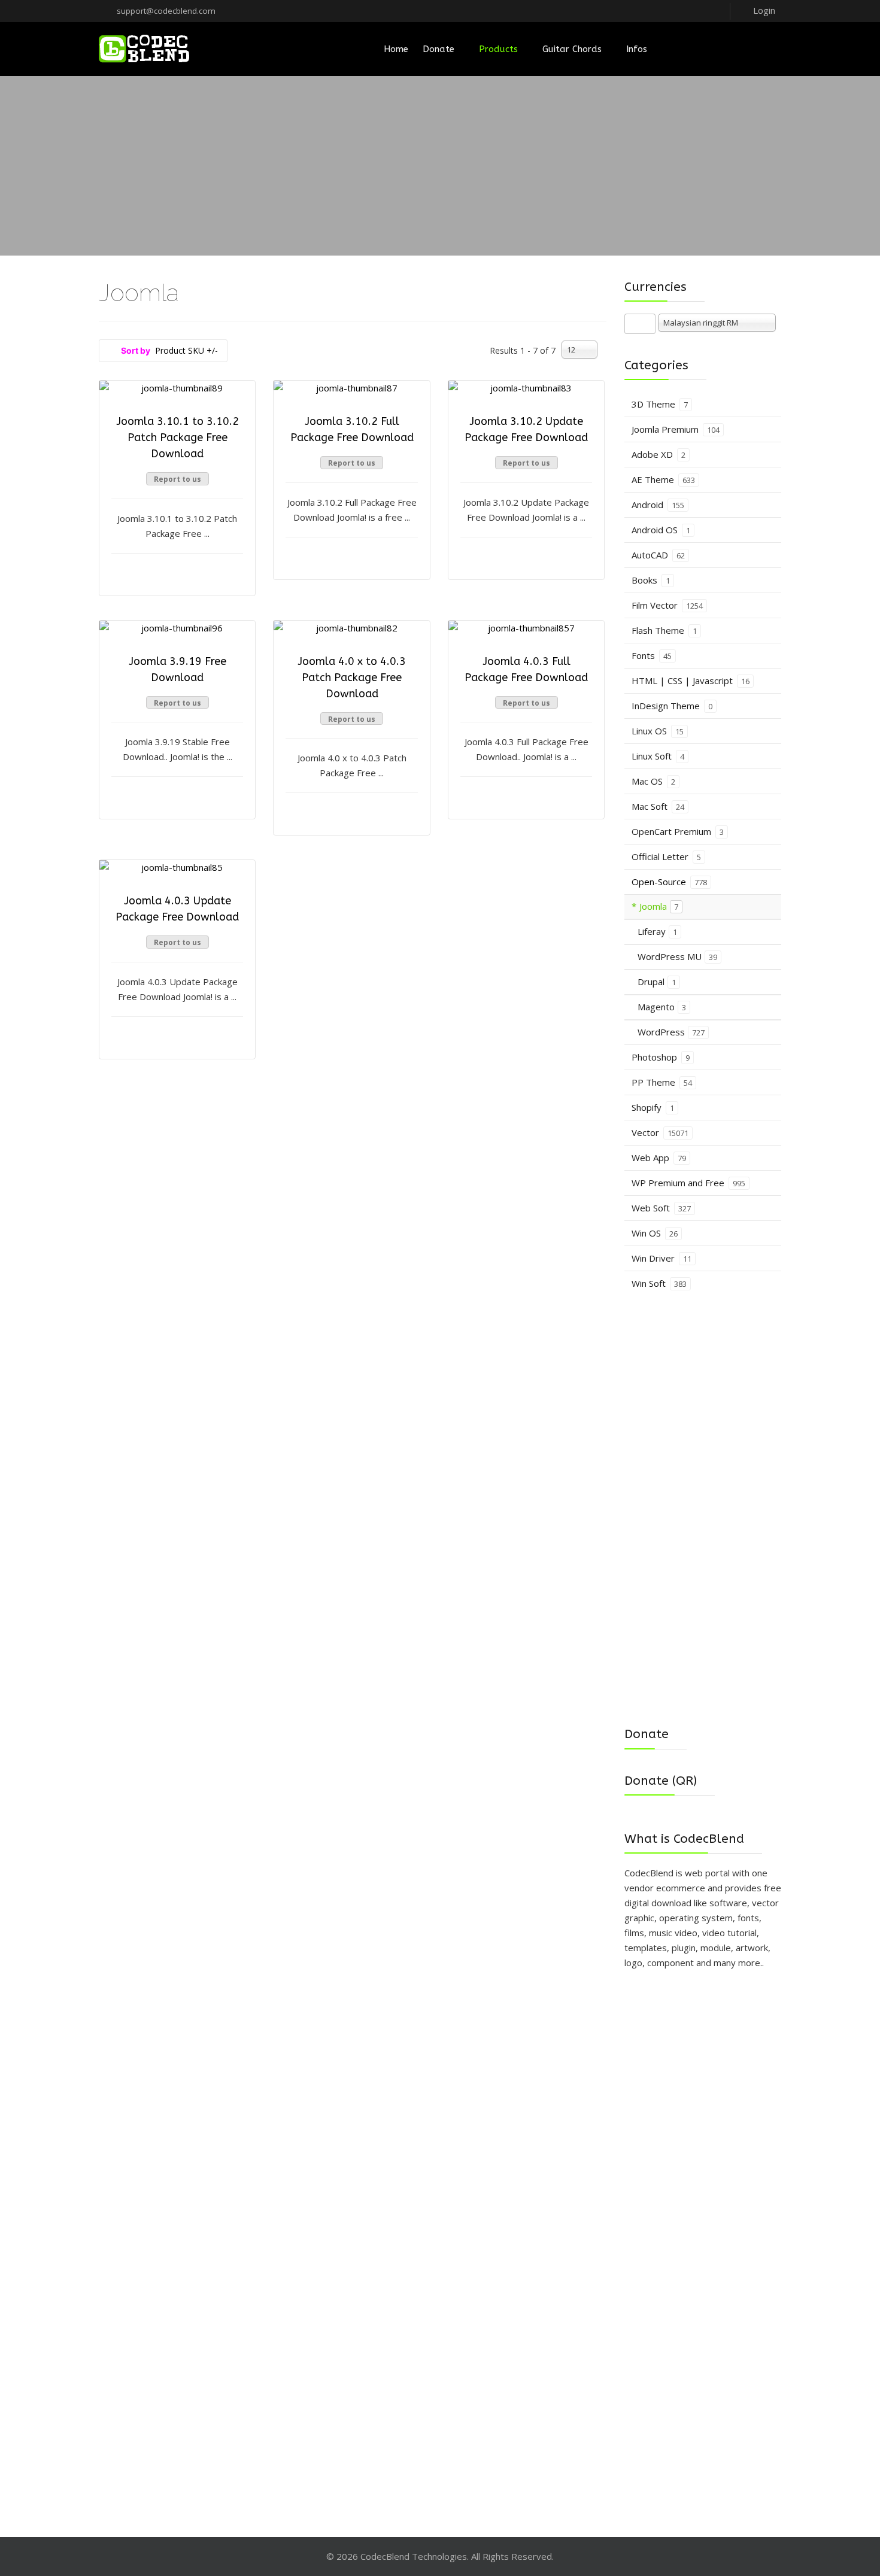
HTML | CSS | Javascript (691, 681)
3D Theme (660, 404)
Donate (439, 49)
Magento (662, 1007)
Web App (659, 1158)
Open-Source (669, 882)
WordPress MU (677, 956)
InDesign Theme (672, 706)
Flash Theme (664, 630)
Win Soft (659, 1283)
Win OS (655, 1233)
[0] (765, 49)
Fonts (652, 655)
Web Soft (661, 1208)
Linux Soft (658, 756)
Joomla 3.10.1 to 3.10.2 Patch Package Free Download (177, 438)
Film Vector (667, 605)
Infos (637, 49)
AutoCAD (658, 555)
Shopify (653, 1107)
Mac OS (653, 781)
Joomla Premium (676, 429)
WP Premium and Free (688, 1183)
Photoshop (661, 1057)
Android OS (661, 530)
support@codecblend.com (166, 11)
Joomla (659, 906)
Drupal (657, 982)
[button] (755, 10)
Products (498, 49)
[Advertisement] (440, 166)
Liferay (657, 931)
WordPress (671, 1032)
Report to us (177, 479)
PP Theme (662, 1082)
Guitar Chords (572, 49)
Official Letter (666, 856)
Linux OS (658, 731)
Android (658, 505)
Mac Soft (658, 806)
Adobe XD (659, 454)
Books (651, 580)
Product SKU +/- (186, 350)
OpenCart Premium (678, 831)
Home (396, 49)
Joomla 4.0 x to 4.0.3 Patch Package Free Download (352, 678)
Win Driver (661, 1258)
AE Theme (663, 479)
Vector (660, 1132)
